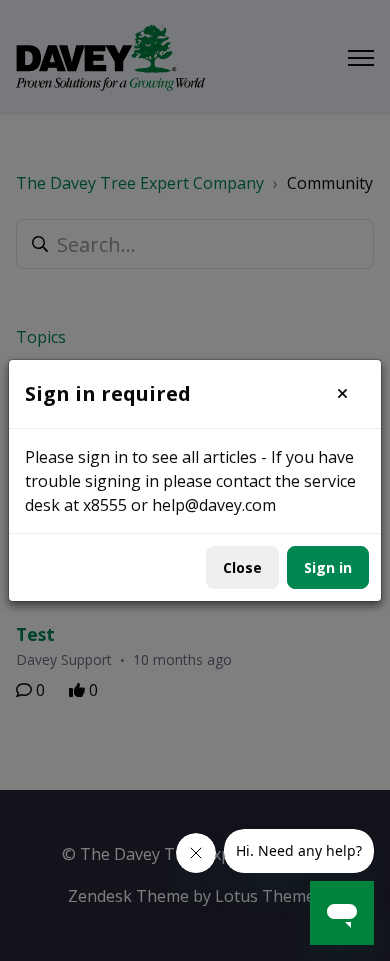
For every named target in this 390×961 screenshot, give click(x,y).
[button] (342, 394)
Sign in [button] (328, 567)
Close (242, 567)
